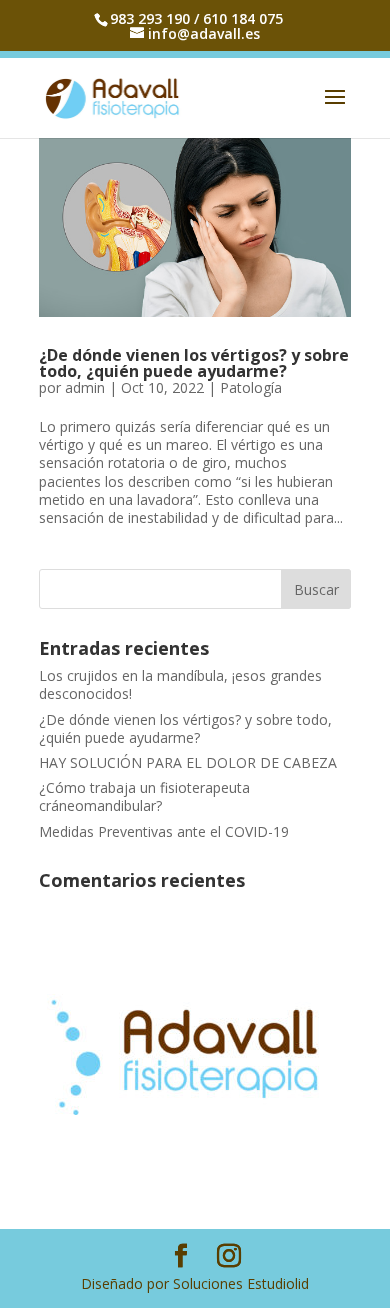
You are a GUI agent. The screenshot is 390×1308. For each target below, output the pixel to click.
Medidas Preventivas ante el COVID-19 (164, 831)
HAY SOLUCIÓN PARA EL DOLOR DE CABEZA (188, 762)
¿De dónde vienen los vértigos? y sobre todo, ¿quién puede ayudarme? (194, 363)
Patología (251, 387)
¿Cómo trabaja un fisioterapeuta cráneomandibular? (144, 796)
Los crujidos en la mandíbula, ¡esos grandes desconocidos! (180, 684)
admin (85, 387)
